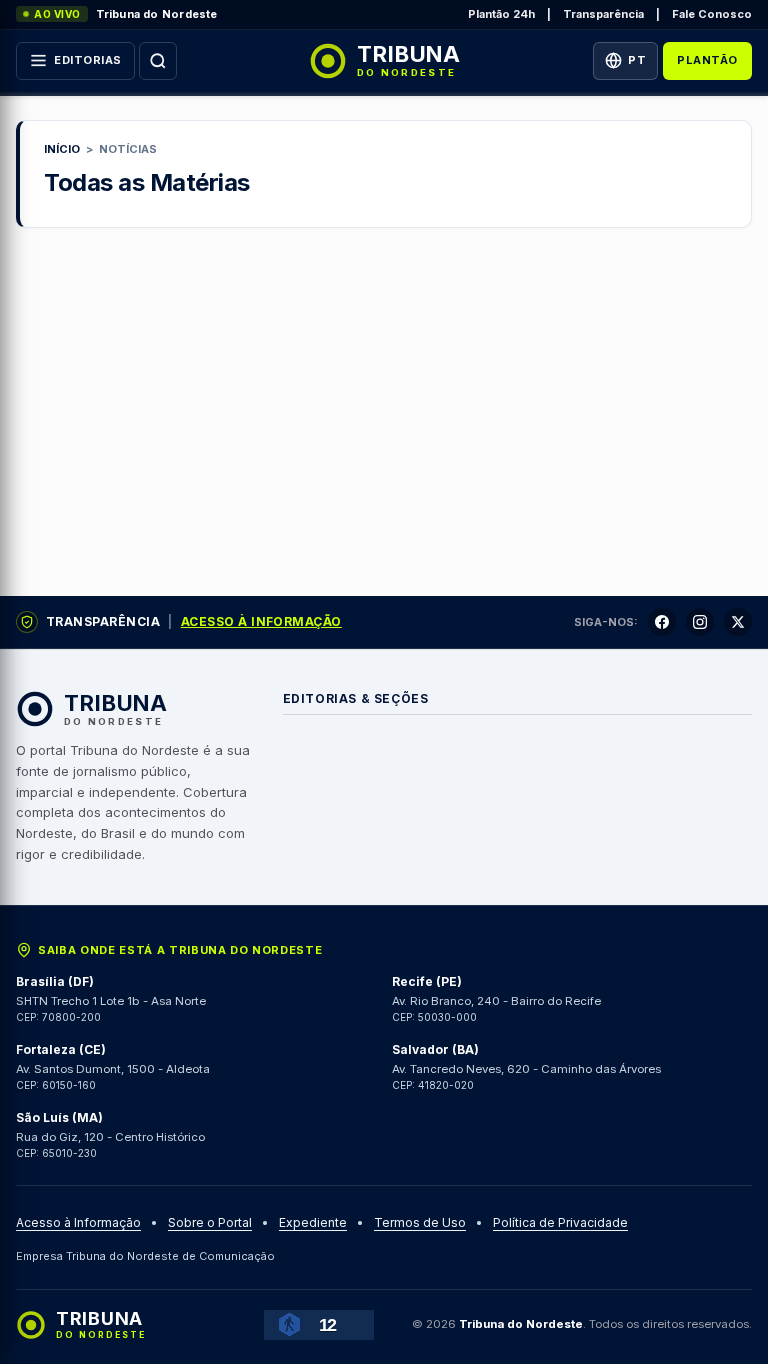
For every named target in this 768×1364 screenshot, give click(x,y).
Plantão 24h (501, 14)
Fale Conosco (712, 14)
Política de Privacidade (560, 1223)
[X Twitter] (738, 622)
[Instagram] (700, 622)
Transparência (603, 14)
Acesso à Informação (261, 621)
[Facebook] (662, 622)
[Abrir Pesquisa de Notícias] (158, 61)
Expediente (313, 1223)
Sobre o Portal (210, 1223)
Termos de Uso (420, 1223)
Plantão (707, 60)
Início (62, 149)
